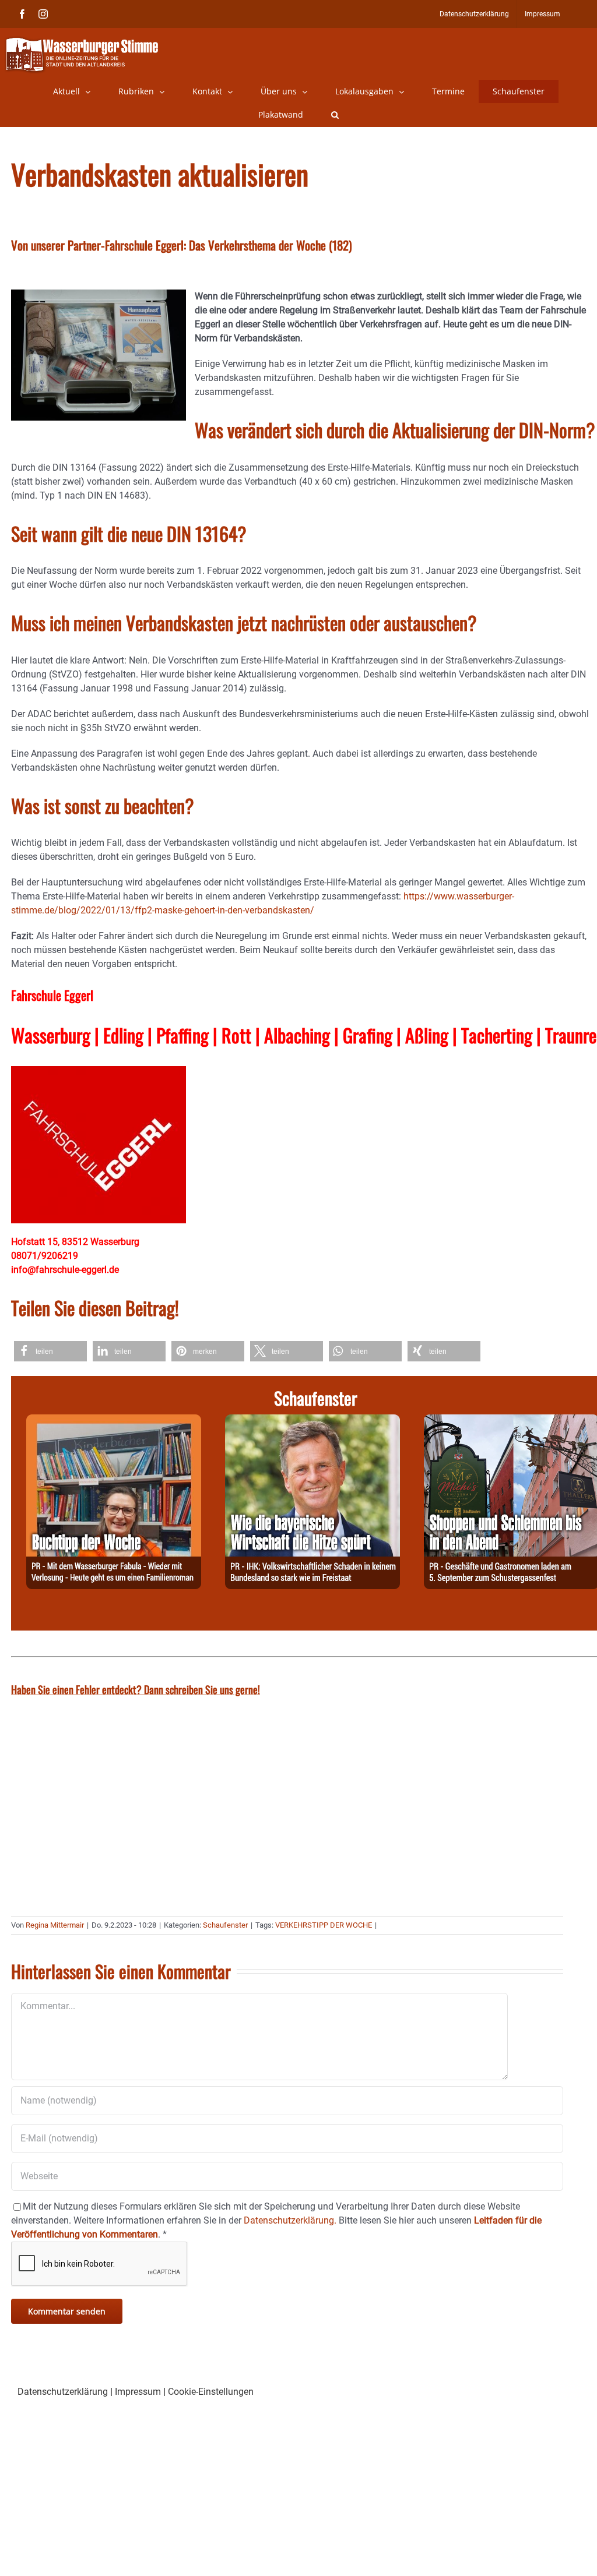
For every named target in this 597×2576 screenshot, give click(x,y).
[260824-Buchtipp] (114, 1421)
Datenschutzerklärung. (290, 2220)
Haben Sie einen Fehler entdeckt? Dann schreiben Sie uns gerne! (136, 1689)
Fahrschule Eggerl (52, 995)
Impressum (138, 2392)
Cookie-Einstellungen (211, 2392)
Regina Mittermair (55, 1925)
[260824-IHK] (312, 1421)
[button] (335, 115)
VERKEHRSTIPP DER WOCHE (324, 1925)
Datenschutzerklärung (63, 2392)
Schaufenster (225, 1925)
